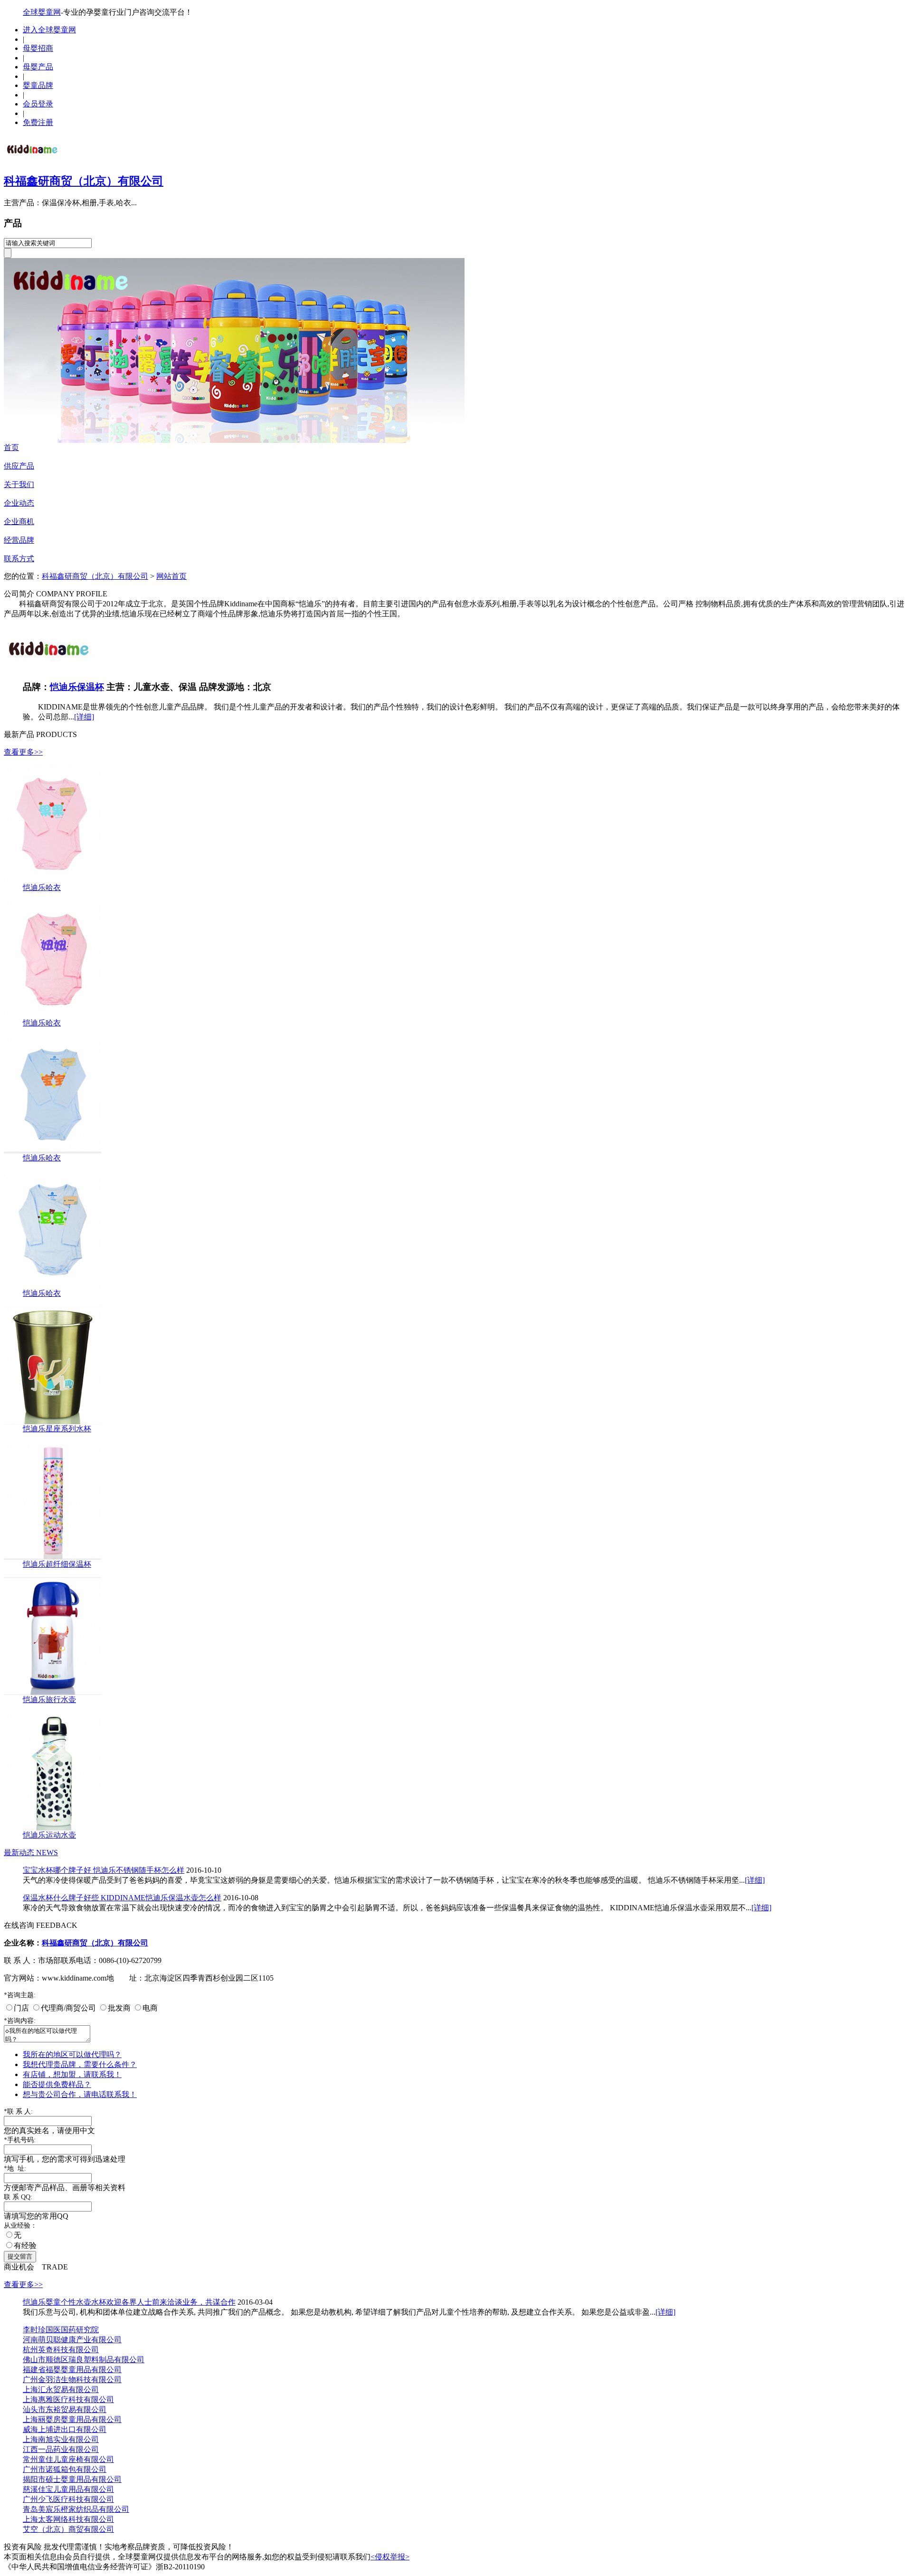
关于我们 (19, 484)
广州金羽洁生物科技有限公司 (72, 2380)
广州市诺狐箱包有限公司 (65, 2469)
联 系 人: (18, 2112)
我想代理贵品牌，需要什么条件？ (80, 2064)
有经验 (25, 2246)
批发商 (119, 2008)
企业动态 (19, 503)
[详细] (84, 717)
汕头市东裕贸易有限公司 (65, 2409)
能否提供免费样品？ (57, 2084)
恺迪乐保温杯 (77, 687)
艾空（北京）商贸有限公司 (68, 2529)
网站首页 (171, 576)
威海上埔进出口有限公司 (65, 2429)
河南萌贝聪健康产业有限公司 (72, 2340)
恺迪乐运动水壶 (49, 1835)
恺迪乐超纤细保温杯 (57, 1564)
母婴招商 (38, 48)
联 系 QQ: (18, 2197)
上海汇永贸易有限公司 (61, 2389)
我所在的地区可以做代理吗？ (72, 2054)
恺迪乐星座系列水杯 (57, 1429)
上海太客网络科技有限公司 (68, 2519)
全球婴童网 (42, 12)
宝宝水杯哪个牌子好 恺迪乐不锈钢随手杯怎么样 (104, 1870)
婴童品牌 (38, 85)
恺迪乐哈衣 (42, 887)
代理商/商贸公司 (68, 2008)
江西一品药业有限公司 (61, 2449)
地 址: (15, 2169)
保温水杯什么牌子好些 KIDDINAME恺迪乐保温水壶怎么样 (122, 1898)
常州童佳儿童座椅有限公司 (68, 2459)
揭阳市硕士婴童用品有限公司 (72, 2479)
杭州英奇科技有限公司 (61, 2350)
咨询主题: (20, 1995)
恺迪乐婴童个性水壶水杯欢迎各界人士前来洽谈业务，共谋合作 (129, 2302)
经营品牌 (19, 540)
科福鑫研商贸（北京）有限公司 (84, 181)
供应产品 (19, 466)
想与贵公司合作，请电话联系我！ (80, 2094)
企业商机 (19, 522)
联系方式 (19, 559)
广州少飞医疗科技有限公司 (68, 2499)
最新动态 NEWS (31, 1853)
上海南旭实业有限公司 (61, 2439)
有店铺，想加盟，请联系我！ (72, 2074)
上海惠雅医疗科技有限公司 (68, 2399)
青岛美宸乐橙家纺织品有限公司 (76, 2509)
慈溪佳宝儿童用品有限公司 (68, 2489)
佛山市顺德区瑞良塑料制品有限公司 (84, 2360)
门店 (21, 2008)
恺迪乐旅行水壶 (49, 1700)
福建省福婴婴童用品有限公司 (72, 2370)
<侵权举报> (390, 2557)
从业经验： (20, 2226)
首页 (11, 447)
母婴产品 (38, 67)
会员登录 (38, 104)
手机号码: (20, 2140)
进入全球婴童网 (49, 30)
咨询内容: (20, 2021)
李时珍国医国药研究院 (61, 2330)
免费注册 (38, 122)
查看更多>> (23, 752)
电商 (150, 2008)
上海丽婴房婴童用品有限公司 (72, 2419)
